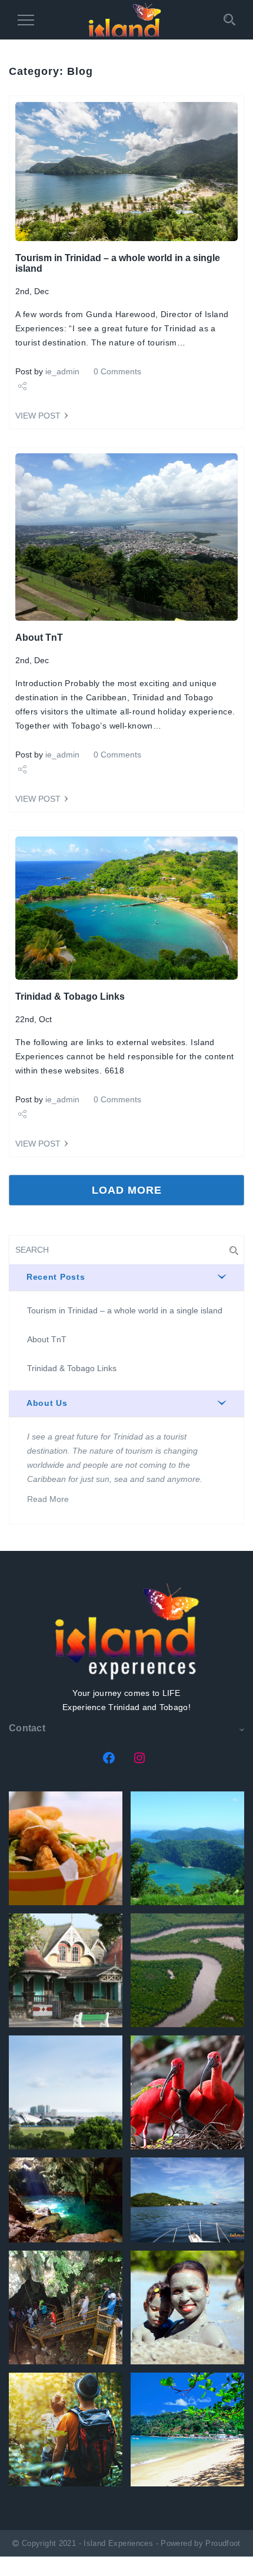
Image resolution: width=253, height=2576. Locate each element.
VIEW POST (38, 416)
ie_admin (62, 371)
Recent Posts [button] (56, 1277)
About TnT (39, 638)
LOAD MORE (127, 1190)
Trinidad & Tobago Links (70, 997)
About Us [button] (47, 1403)
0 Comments (117, 371)
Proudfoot (223, 2544)
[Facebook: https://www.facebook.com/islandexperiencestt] (109, 1758)
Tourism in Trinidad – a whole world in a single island (125, 1310)
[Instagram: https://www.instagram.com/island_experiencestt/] (139, 1758)
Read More (48, 1499)
